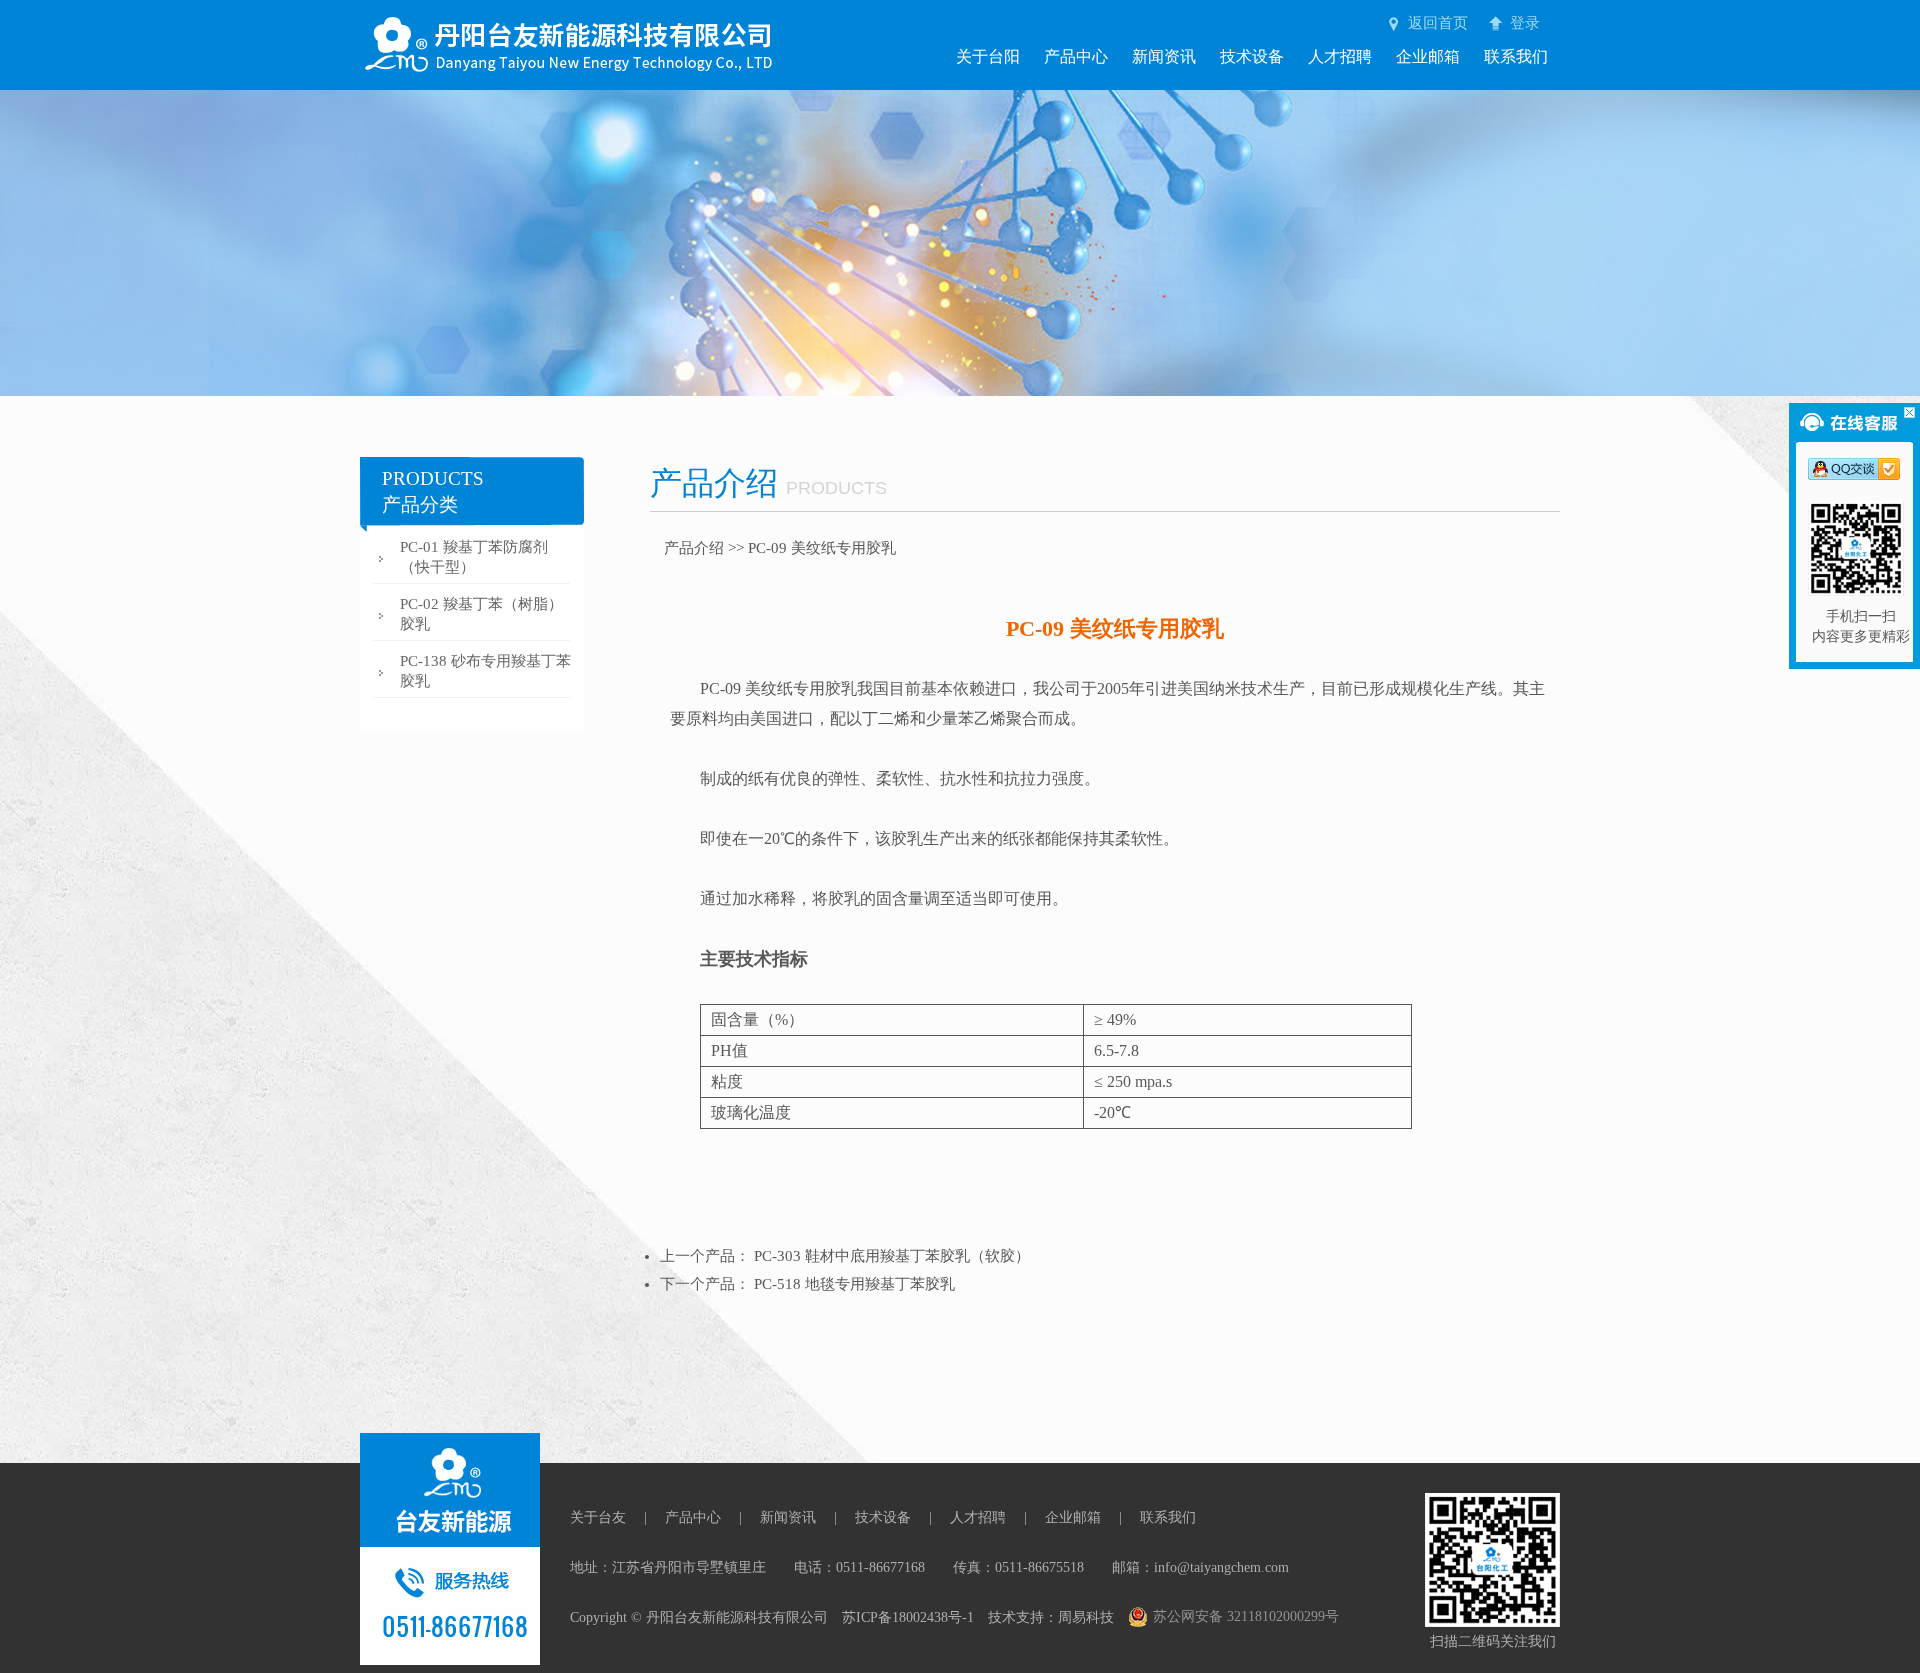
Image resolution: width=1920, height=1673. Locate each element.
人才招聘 (1340, 56)
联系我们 (1516, 56)
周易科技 (1086, 1617)
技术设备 (1252, 56)
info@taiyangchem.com (1221, 1567)
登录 (1525, 23)
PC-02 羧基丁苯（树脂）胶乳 (481, 614)
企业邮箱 (1428, 56)
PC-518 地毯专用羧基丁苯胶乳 (854, 1284)
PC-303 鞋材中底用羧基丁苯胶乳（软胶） (892, 1256)
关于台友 (598, 1517)
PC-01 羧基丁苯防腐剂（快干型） (474, 557)
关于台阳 (988, 56)
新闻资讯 (1164, 56)
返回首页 (1438, 23)
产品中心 (1076, 56)
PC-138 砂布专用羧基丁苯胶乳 (485, 671)
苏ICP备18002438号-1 (908, 1617)
